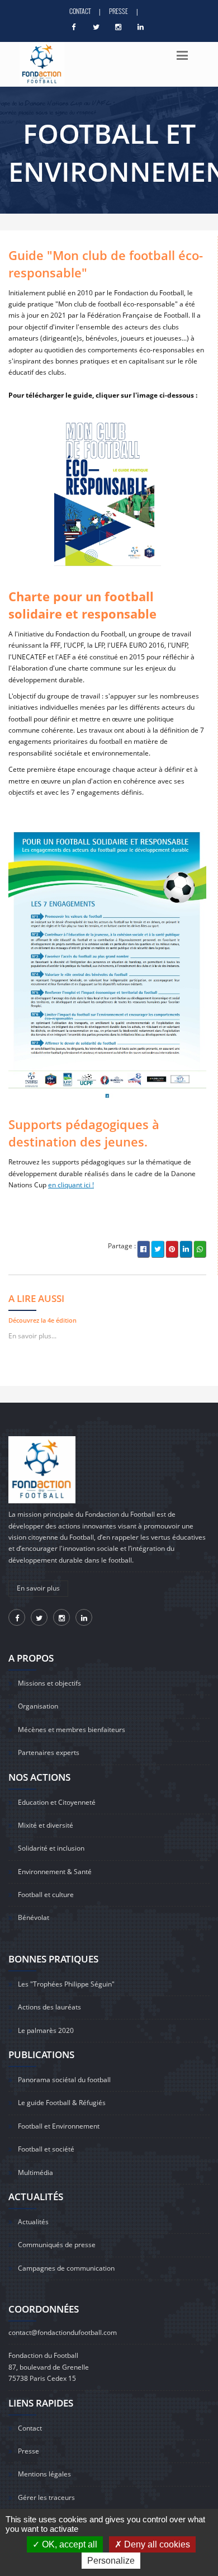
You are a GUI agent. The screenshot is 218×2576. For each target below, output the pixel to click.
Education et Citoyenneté (57, 1802)
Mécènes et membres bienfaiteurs (72, 1730)
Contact (80, 11)
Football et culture (46, 1895)
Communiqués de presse (57, 2245)
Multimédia (35, 2172)
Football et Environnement (59, 2126)
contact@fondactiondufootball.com (63, 2332)
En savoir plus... (32, 1336)
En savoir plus (38, 1588)
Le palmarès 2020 (46, 2030)
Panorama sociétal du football (64, 2080)
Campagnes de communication (66, 2268)
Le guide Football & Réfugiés (62, 2103)
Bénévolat (34, 1917)
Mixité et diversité (46, 1825)
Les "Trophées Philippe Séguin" (66, 1984)
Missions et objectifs (49, 1683)
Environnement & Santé (55, 1872)
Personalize (111, 2561)
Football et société (46, 2149)
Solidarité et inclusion (51, 1848)
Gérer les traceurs (46, 2497)
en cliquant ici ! (71, 1185)
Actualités (33, 2222)
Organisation (38, 1706)
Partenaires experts (49, 1752)
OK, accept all (68, 2544)
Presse (119, 11)
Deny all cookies (156, 2544)
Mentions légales (44, 2474)
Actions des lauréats (49, 2007)
